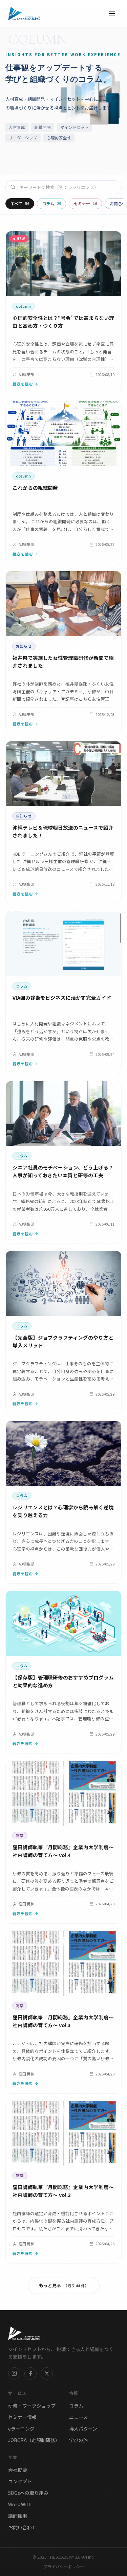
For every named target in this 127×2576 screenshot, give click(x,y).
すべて (20, 203)
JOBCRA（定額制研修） (34, 2440)
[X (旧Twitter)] (47, 2373)
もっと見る (64, 2285)
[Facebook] (30, 2373)
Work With (20, 2504)
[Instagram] (14, 2373)
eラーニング (21, 2429)
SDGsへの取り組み (28, 2493)
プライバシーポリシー (64, 2567)
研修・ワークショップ (32, 2406)
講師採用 (18, 2516)
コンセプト (20, 2481)
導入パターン (83, 2429)
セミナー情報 (22, 2417)
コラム (51, 203)
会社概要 (18, 2470)
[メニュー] (112, 14)
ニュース (78, 2417)
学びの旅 (79, 2440)
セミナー (85, 203)
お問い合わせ (22, 2527)
